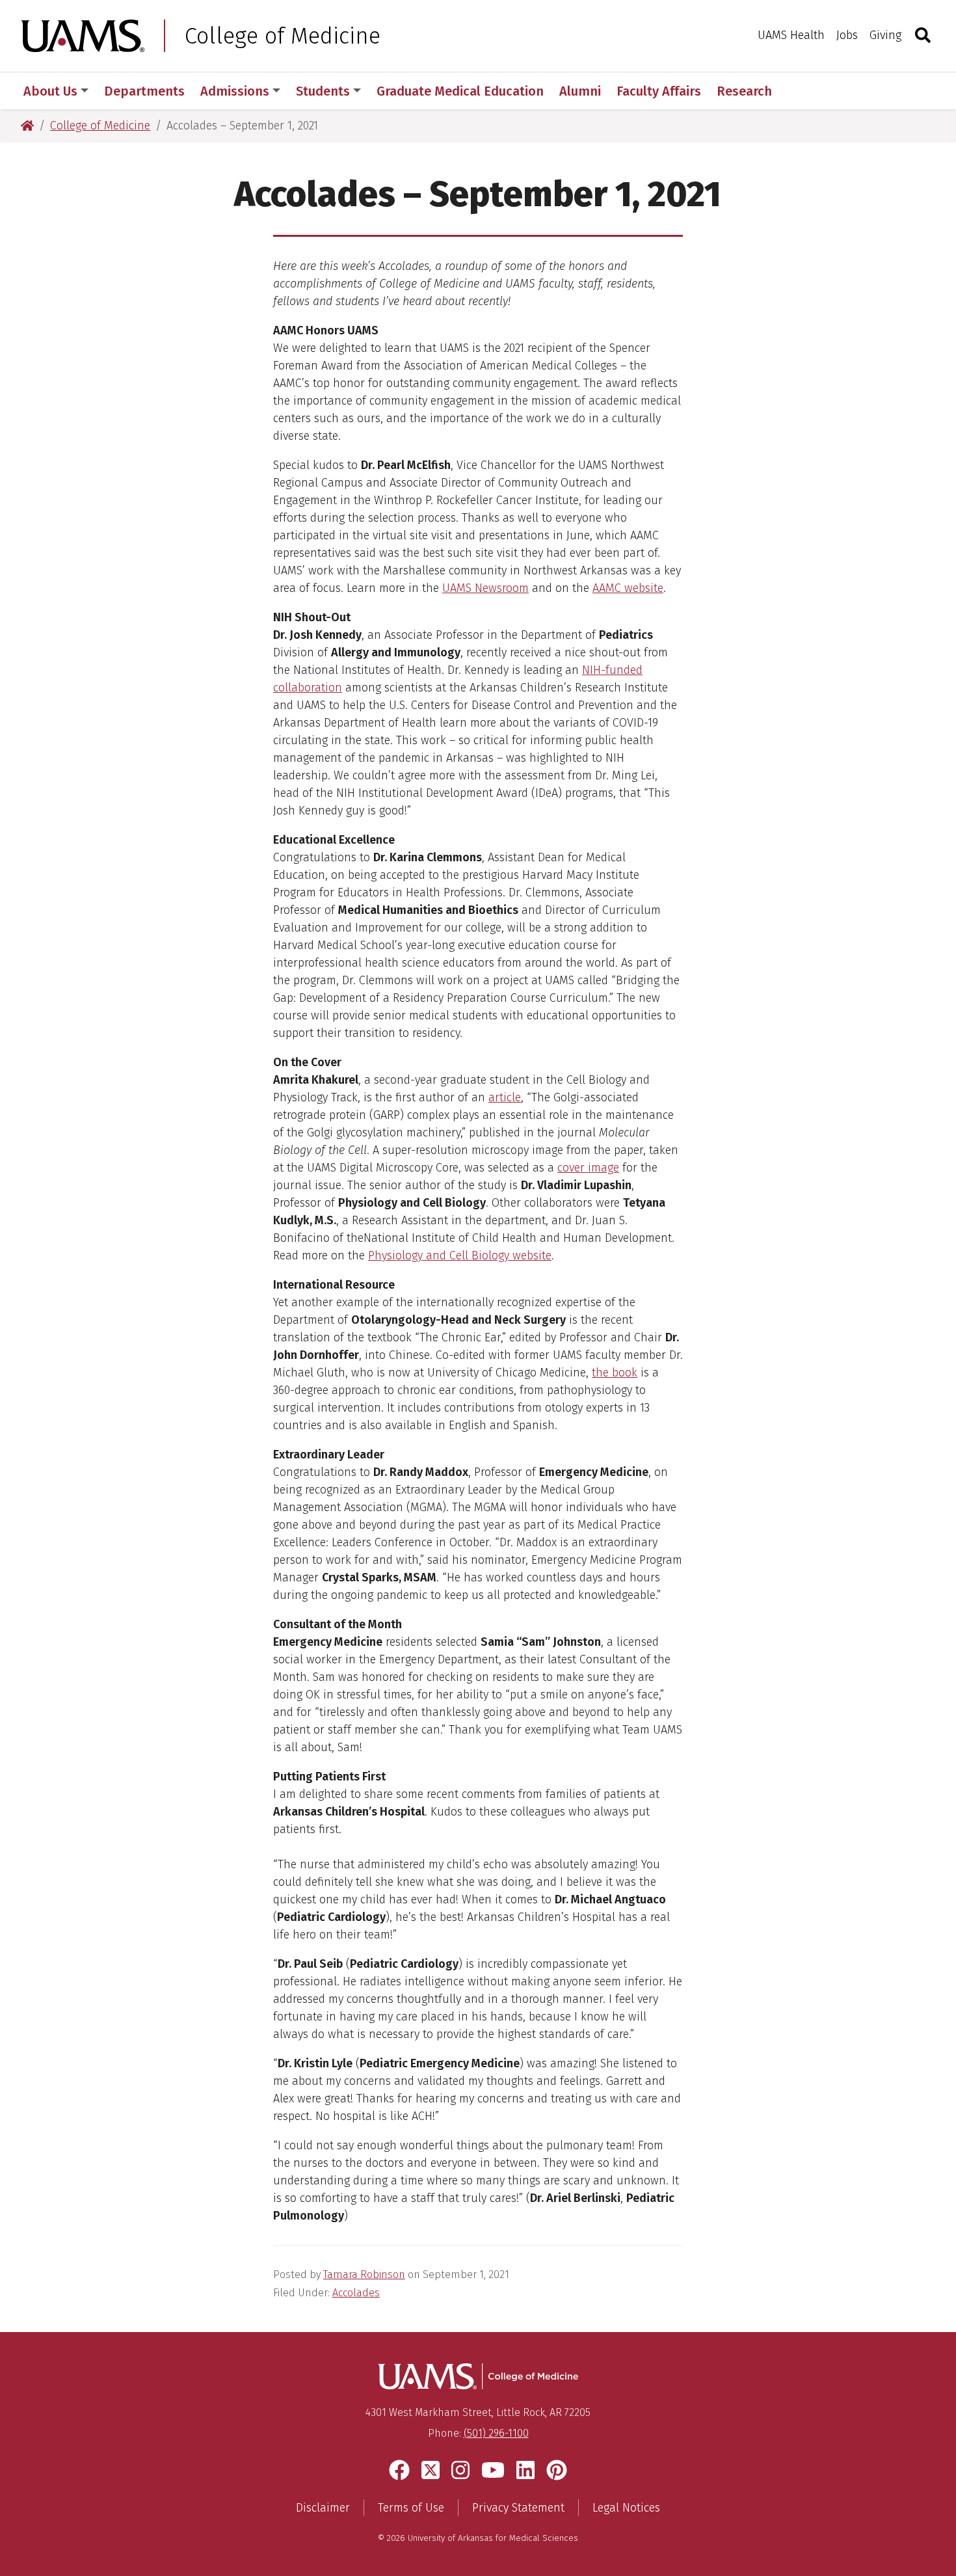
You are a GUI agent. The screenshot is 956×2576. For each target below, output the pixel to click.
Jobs (847, 35)
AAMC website (628, 588)
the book (615, 1373)
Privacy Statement (518, 2508)
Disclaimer (323, 2508)
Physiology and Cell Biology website (460, 1255)
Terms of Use (411, 2508)
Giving (885, 35)
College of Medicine (283, 36)
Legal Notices (626, 2508)
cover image (588, 1168)
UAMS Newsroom (485, 588)
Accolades (356, 2293)
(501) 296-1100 (496, 2433)
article (505, 1097)
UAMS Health (791, 35)
